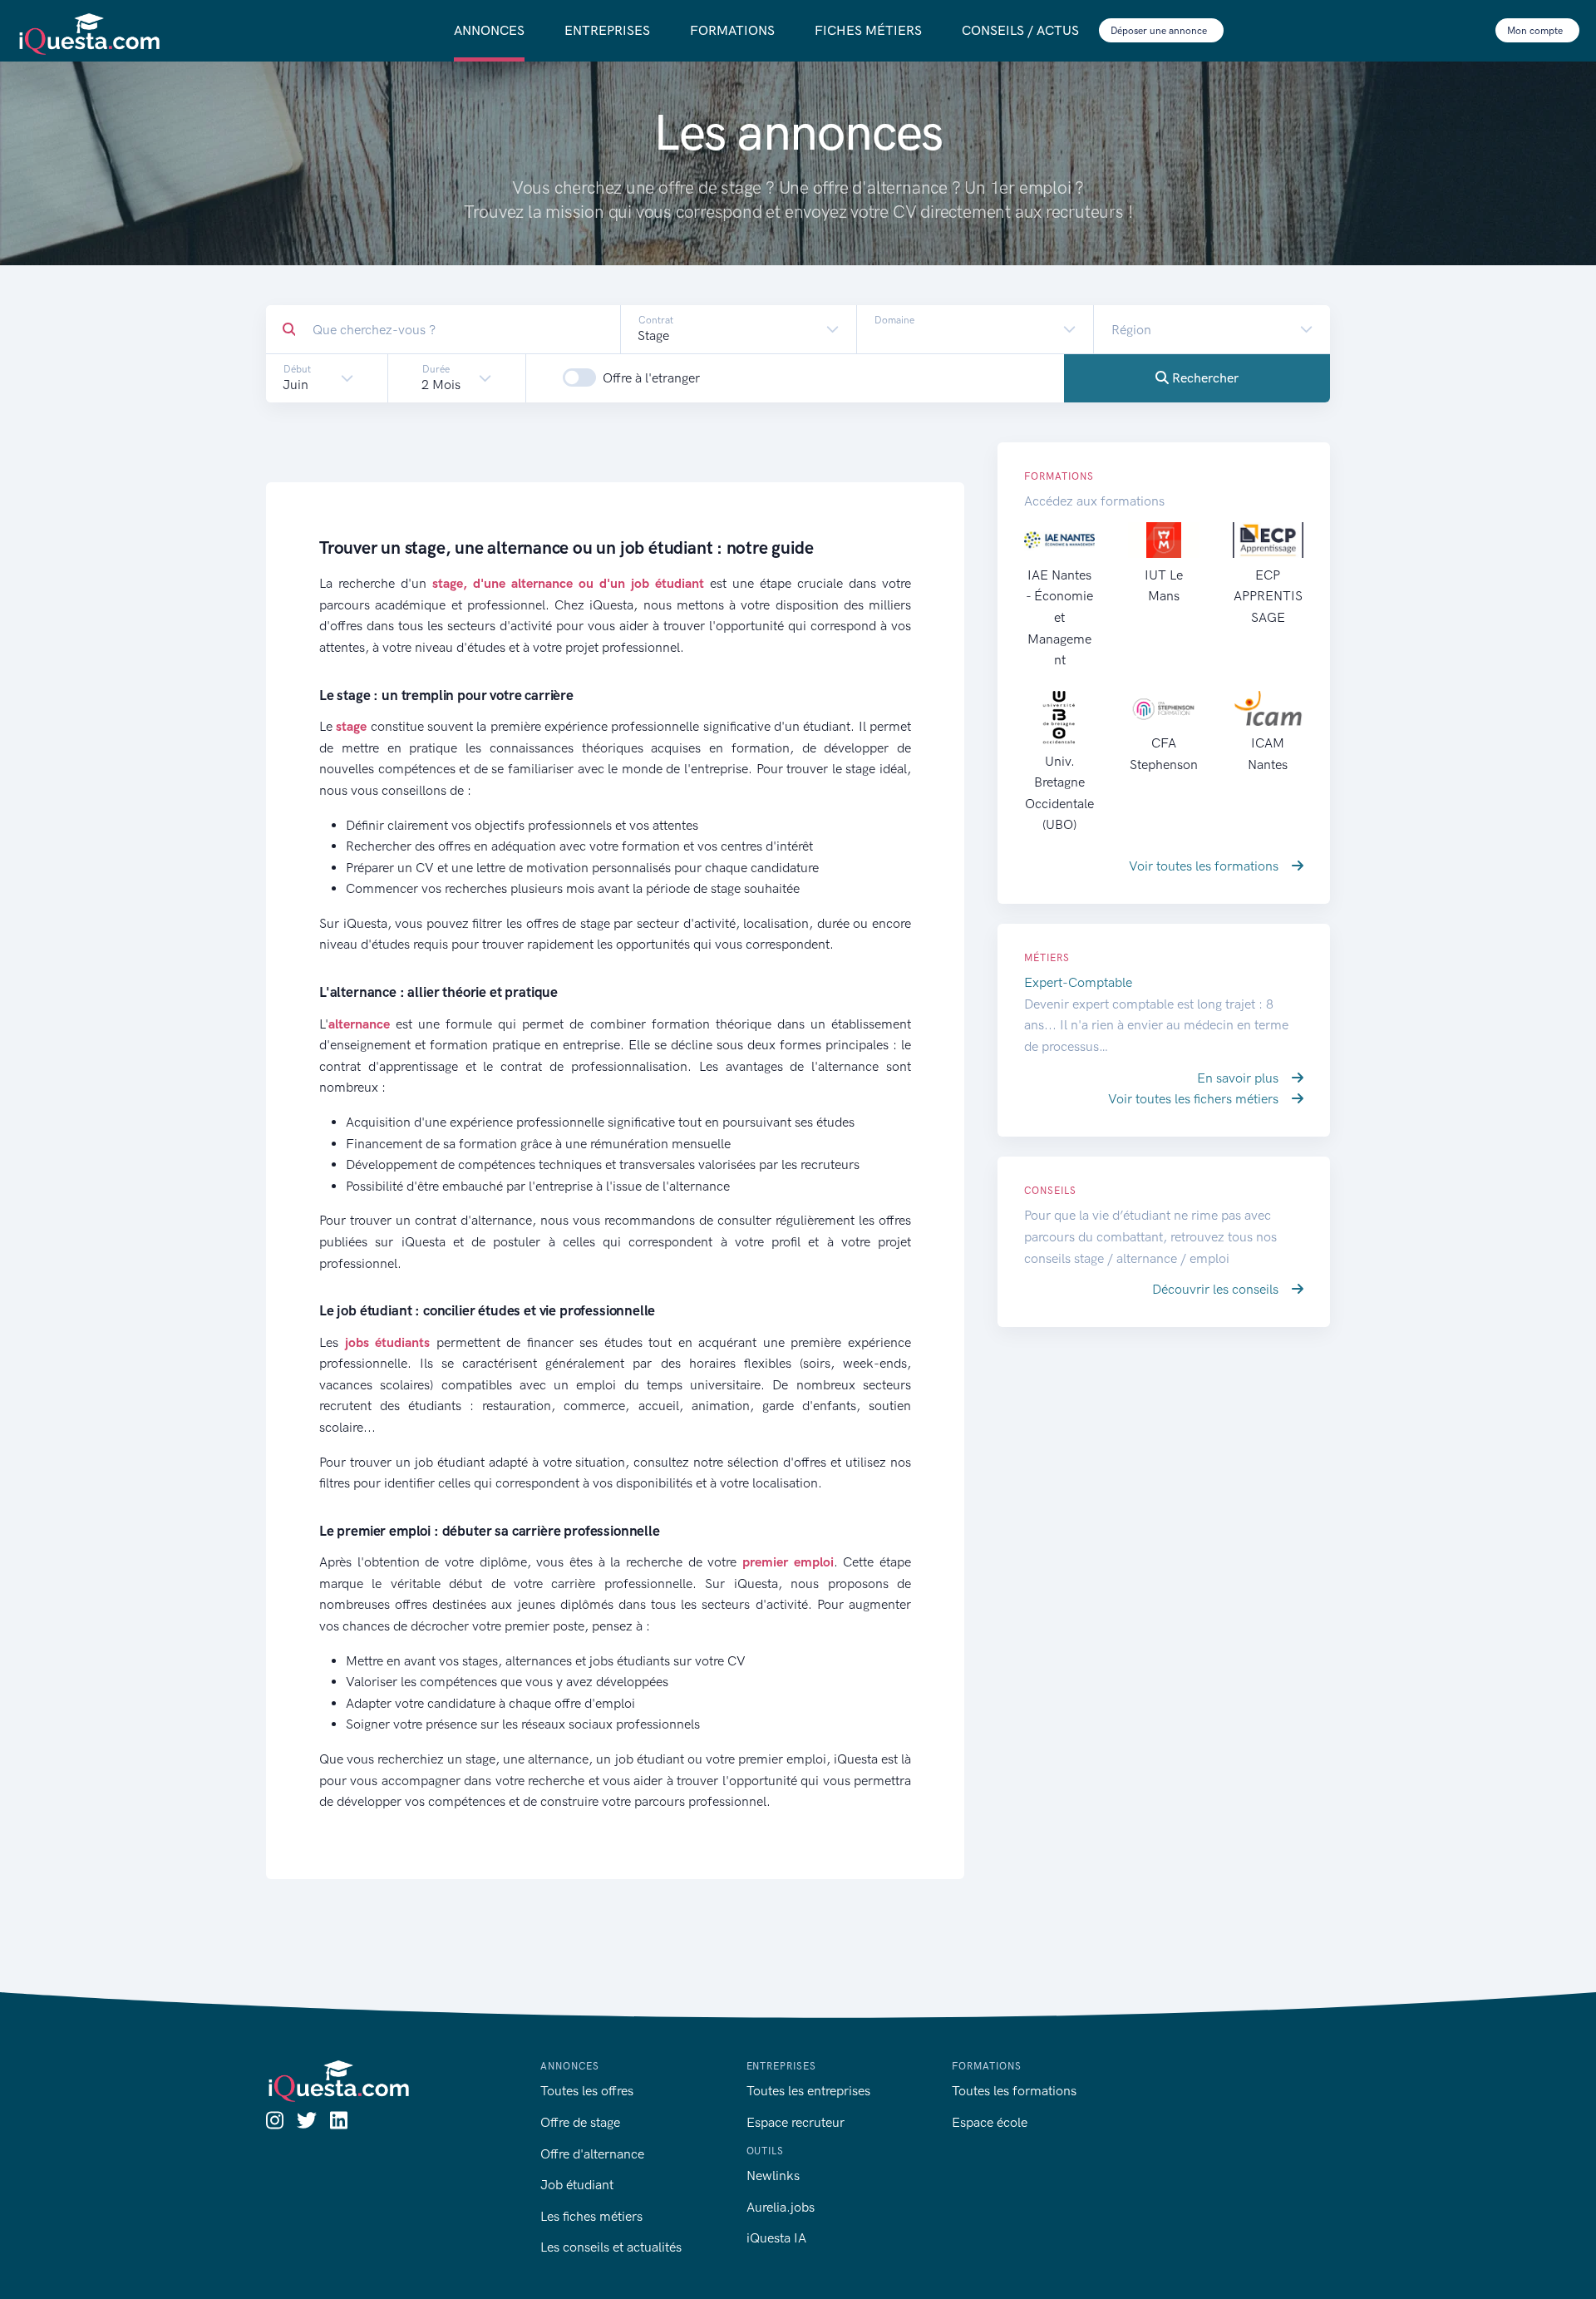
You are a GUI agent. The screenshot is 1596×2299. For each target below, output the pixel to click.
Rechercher (1204, 378)
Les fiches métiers (591, 2216)
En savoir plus (1239, 1078)
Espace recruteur (796, 2122)
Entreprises (607, 30)
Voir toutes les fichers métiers (1195, 1099)
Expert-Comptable (1078, 982)
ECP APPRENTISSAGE (1268, 596)
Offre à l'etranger (651, 378)
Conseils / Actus (1020, 30)
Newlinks (773, 2176)
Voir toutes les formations (1205, 866)
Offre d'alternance (592, 2154)
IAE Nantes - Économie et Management (1059, 617)
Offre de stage (580, 2122)
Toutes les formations (1014, 2091)
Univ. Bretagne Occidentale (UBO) (1059, 793)
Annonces (489, 30)
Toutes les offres (587, 2091)
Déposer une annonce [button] (1160, 31)
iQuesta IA (776, 2238)
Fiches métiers (868, 30)
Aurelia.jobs (781, 2207)
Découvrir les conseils (1217, 1289)
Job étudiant (577, 2185)
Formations (732, 30)
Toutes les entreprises (808, 2091)
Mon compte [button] (1536, 31)
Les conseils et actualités (611, 2247)
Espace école (990, 2122)
